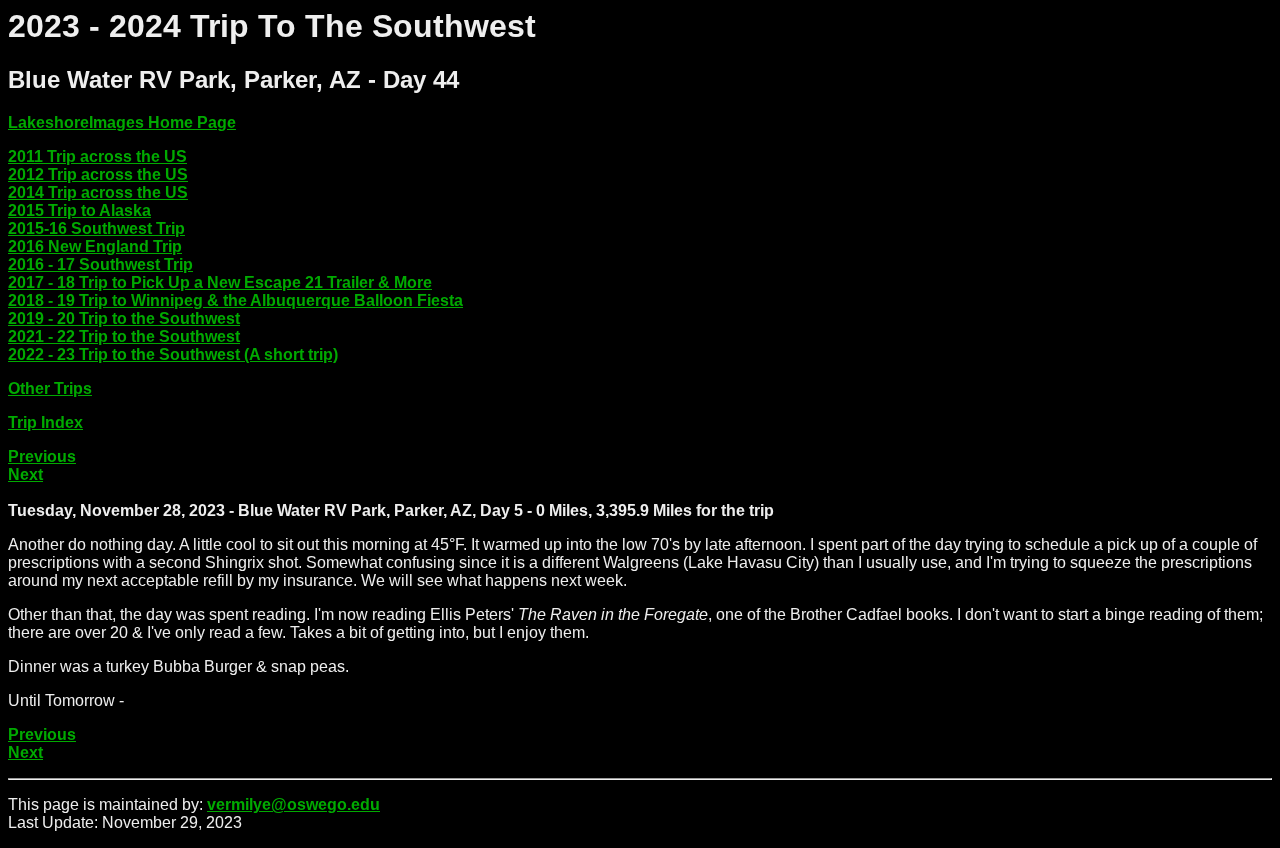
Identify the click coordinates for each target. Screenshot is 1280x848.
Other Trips (50, 388)
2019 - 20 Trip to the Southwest (124, 318)
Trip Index (45, 422)
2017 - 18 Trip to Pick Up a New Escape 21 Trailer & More (220, 282)
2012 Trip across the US (98, 174)
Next (25, 474)
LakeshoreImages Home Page (122, 122)
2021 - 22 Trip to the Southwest (124, 336)
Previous (42, 456)
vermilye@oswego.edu (293, 804)
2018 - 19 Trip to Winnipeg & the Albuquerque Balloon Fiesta (235, 300)
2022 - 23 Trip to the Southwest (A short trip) (173, 354)
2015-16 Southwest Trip (96, 228)
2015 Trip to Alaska (79, 210)
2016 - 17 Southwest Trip (100, 264)
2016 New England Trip (95, 246)
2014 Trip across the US (98, 192)
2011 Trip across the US (97, 156)
